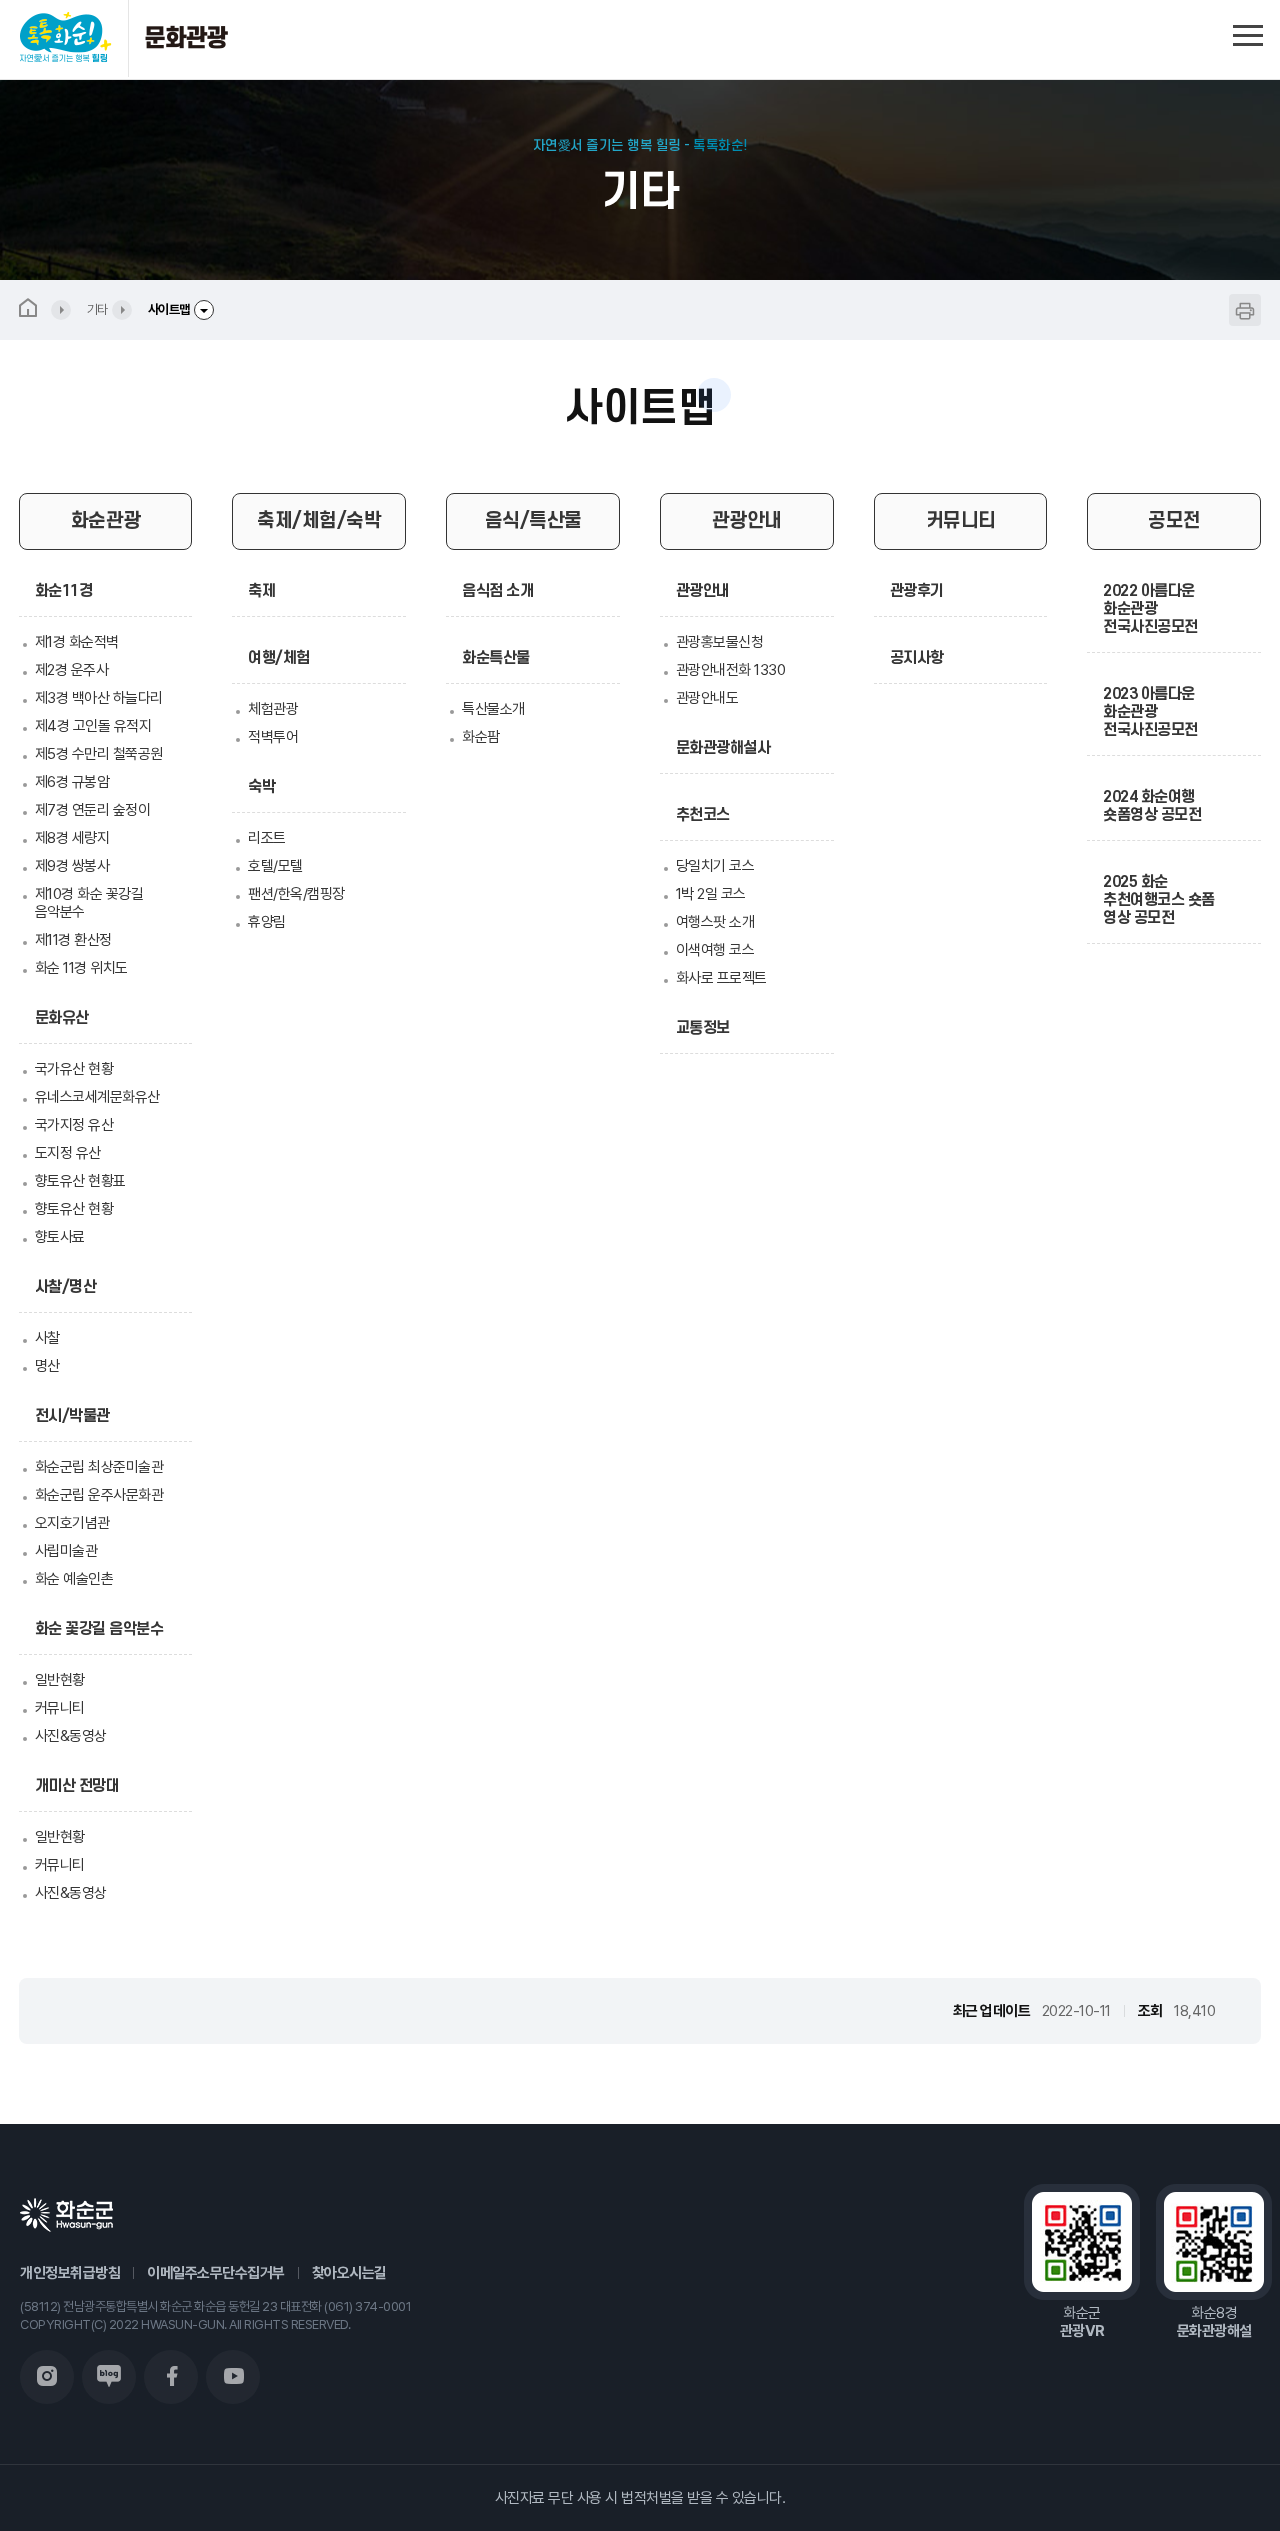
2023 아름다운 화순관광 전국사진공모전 (1150, 712)
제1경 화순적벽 (77, 642)
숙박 (261, 787)
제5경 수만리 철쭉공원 (99, 754)
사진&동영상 (71, 1736)
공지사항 (917, 658)
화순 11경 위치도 (81, 968)
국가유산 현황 (74, 1069)
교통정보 (703, 1028)
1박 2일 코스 (711, 894)
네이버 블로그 (109, 2377)
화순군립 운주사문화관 (99, 1495)
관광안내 (747, 521)
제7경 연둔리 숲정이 (93, 810)
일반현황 (60, 1680)
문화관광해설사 (723, 748)
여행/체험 (279, 658)
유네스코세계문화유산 (97, 1097)
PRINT (1245, 310)
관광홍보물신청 (720, 642)
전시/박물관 (72, 1416)
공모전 (1174, 521)
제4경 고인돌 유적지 (93, 726)
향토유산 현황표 (80, 1181)
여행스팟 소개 (715, 922)
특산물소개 (493, 709)
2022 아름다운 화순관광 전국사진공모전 (1150, 609)
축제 (261, 591)
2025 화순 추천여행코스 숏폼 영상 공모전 (1159, 900)
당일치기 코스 (715, 866)
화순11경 (64, 591)
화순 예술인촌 (74, 1579)
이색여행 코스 (715, 950)
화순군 (66, 2215)
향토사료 (60, 1237)
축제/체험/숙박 (319, 521)
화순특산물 (496, 658)
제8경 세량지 (72, 838)
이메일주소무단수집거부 (216, 2273)
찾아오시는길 (349, 2273)
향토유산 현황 (74, 1209)
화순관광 (106, 521)
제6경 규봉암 (72, 782)
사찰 (47, 1338)
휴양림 (267, 922)
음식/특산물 (533, 521)
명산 (47, 1366)
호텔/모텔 (275, 866)
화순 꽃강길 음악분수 (99, 1629)
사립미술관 (66, 1551)
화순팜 (481, 737)
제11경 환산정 (73, 940)
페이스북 (171, 2377)
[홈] (45, 310)
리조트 (267, 838)
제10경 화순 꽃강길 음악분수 (89, 903)
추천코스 (703, 815)
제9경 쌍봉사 (72, 866)
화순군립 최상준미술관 (99, 1467)
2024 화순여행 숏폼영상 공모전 (1152, 806)
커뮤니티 (60, 1708)
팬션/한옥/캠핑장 (296, 894)
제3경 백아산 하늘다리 (99, 698)
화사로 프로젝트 (721, 978)
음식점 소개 (497, 591)
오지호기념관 (72, 1523)
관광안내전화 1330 (731, 670)
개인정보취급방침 (70, 2273)
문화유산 (62, 1018)
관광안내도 (707, 698)
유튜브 (233, 2377)
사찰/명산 (66, 1287)
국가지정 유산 (74, 1125)
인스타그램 (47, 2377)
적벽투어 (273, 737)
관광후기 (917, 591)
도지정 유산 (68, 1153)
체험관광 (273, 709)
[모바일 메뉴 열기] (1247, 32)
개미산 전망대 (77, 1786)
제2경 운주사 (72, 670)
